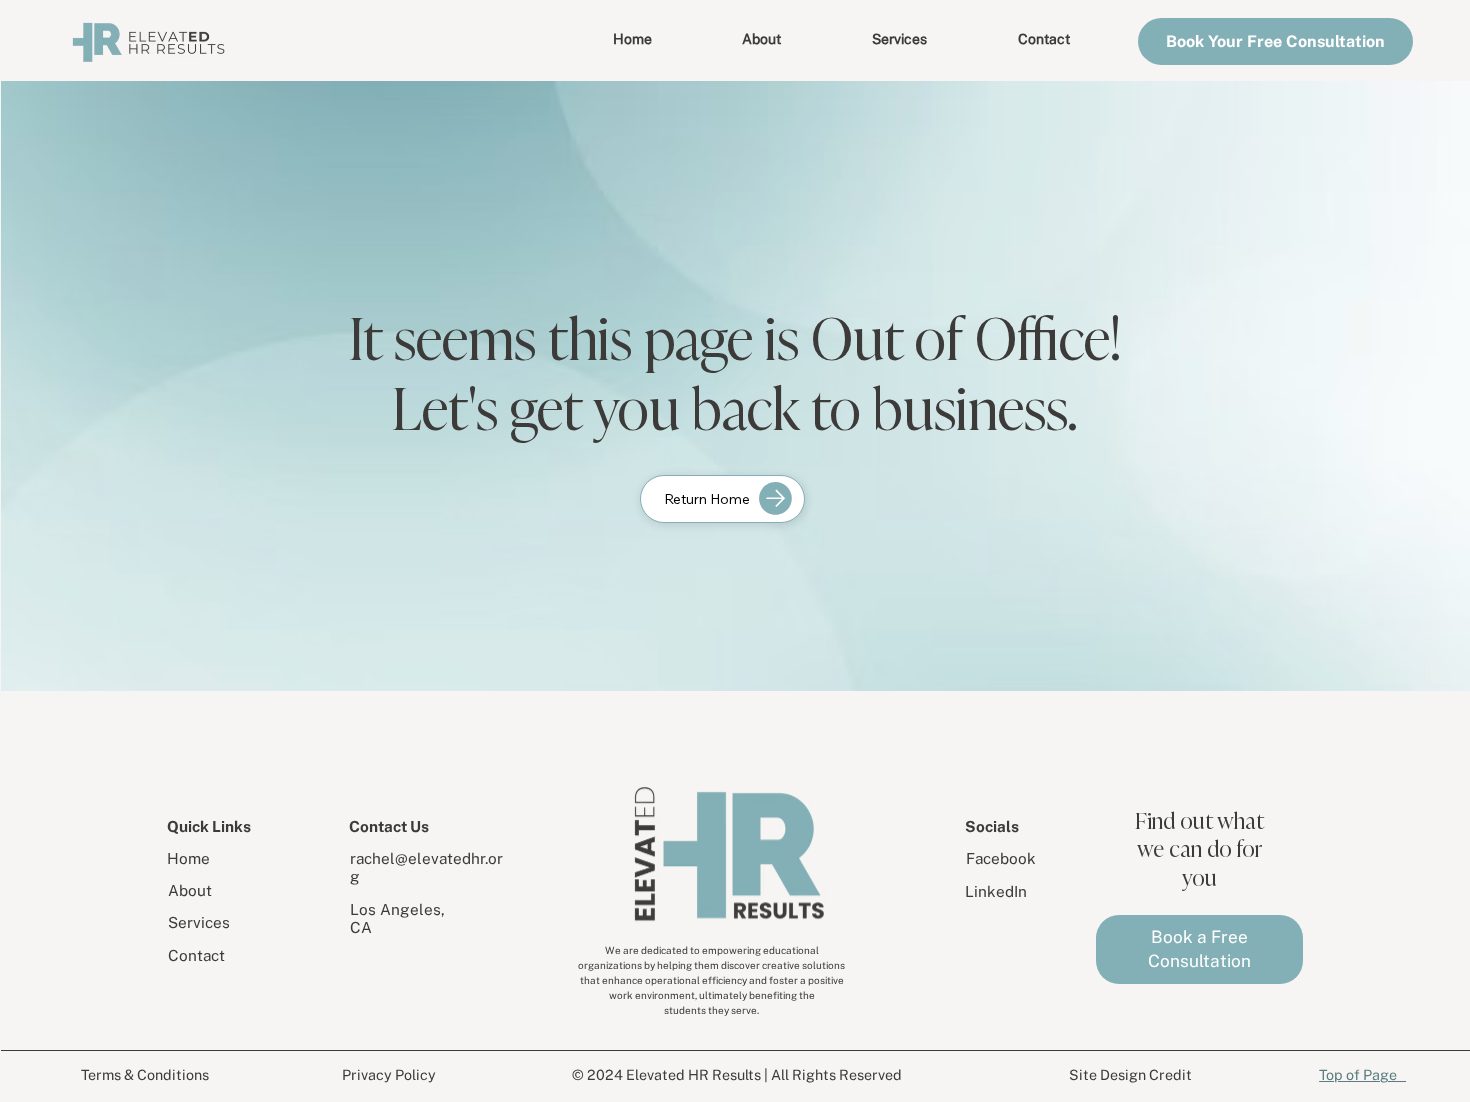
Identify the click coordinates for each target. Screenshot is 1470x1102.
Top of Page (1362, 1074)
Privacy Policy (389, 1074)
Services (199, 922)
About (190, 890)
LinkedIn (996, 891)
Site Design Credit (1130, 1074)
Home (188, 858)
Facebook (1001, 858)
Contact (196, 955)
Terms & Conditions (145, 1074)
